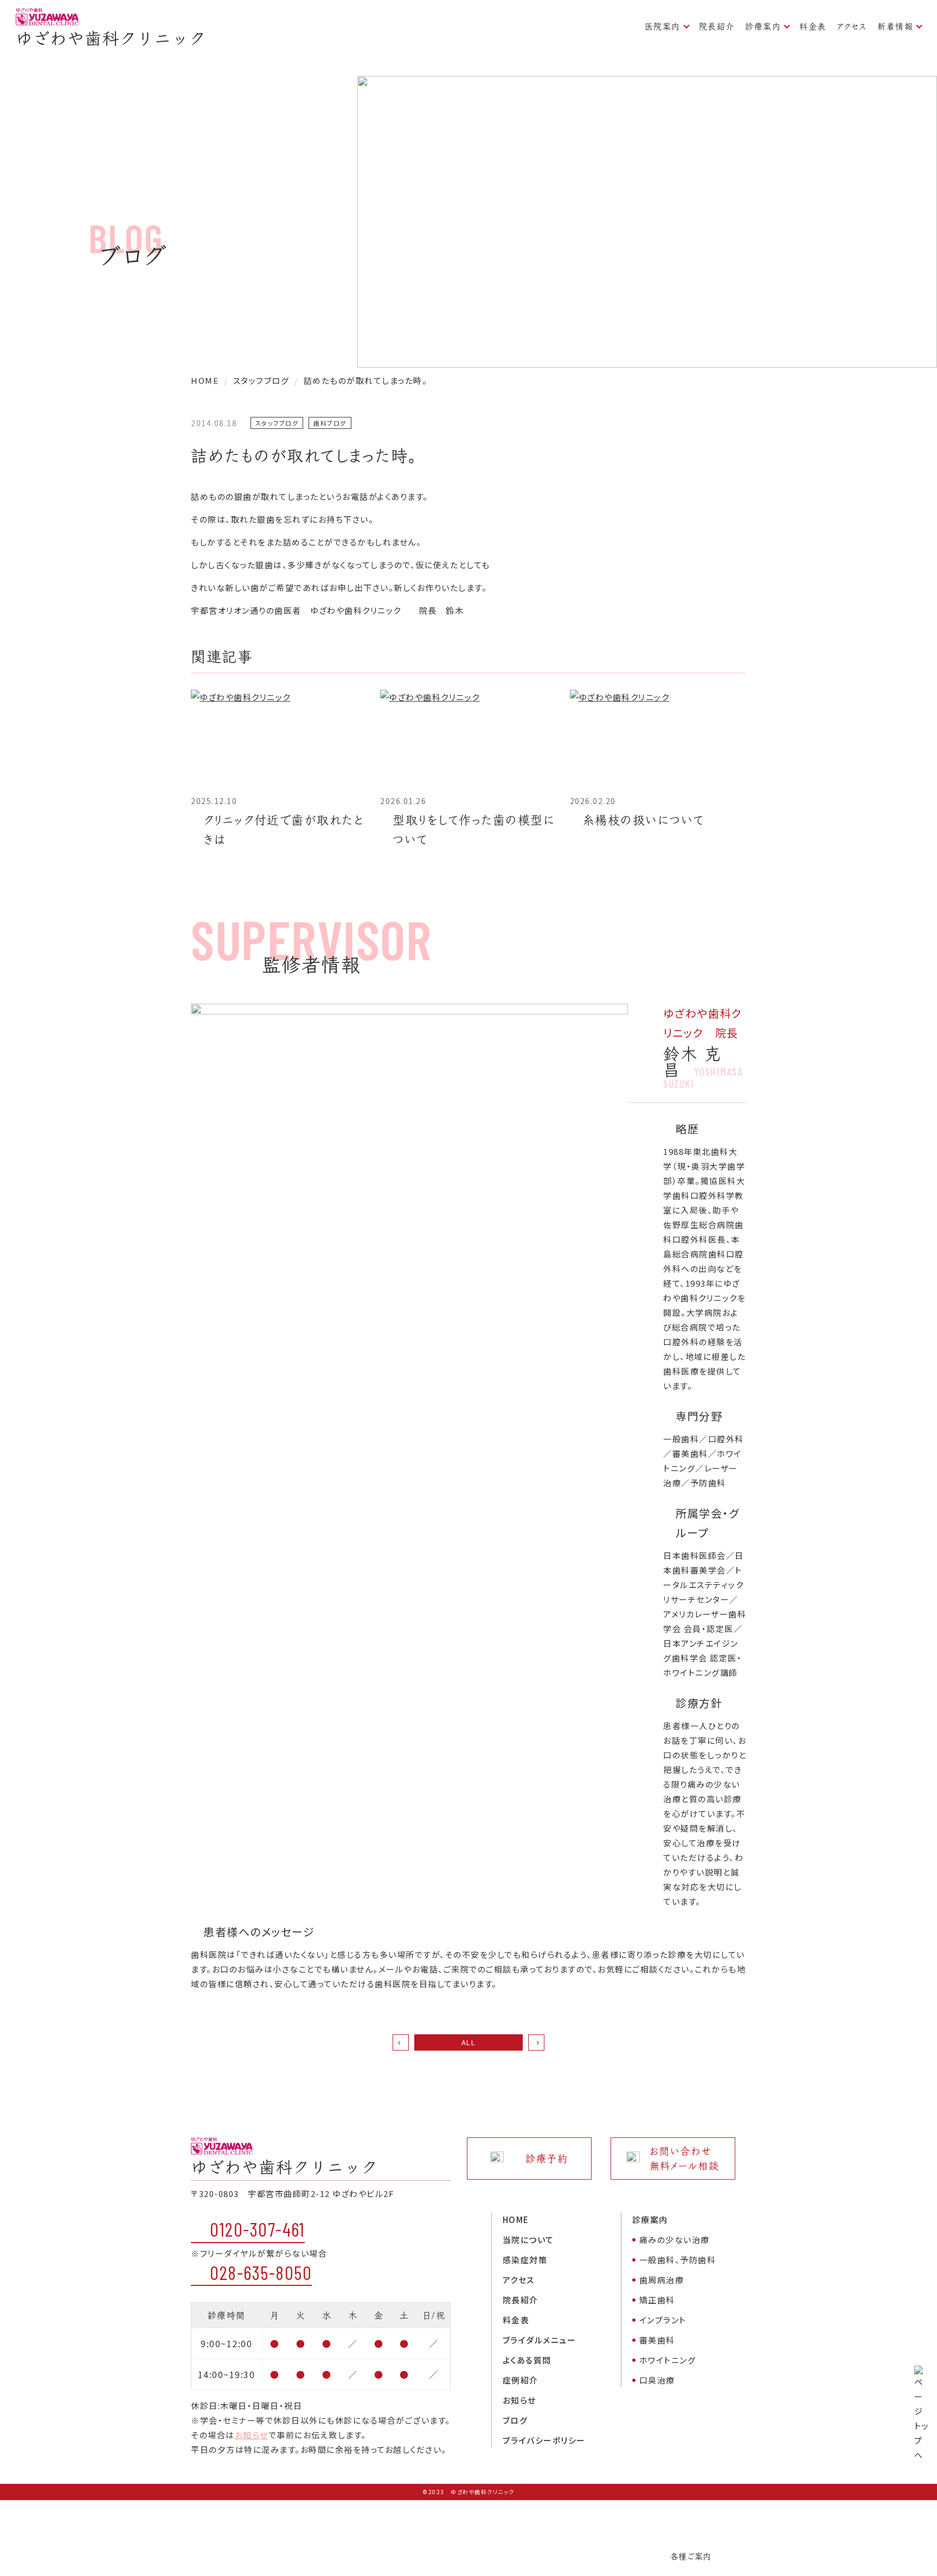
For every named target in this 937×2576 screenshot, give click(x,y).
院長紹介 (717, 26)
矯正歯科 (657, 2300)
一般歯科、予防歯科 (678, 2260)
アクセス (852, 26)
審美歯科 (657, 2340)
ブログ (515, 2420)
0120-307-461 (257, 2229)
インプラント (663, 2320)
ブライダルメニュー (540, 2340)
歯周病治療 (662, 2280)
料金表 (813, 26)
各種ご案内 (691, 2556)
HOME (516, 2220)
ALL (469, 2042)
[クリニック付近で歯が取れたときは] (279, 739)
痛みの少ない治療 (675, 2240)
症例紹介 (521, 2380)
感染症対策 (525, 2260)
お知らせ (252, 2435)
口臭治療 (657, 2380)
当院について (528, 2240)
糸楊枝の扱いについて (643, 820)
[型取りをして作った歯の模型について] (468, 739)
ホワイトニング (668, 2360)
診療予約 (547, 2159)
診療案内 (763, 26)
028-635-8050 (261, 2272)
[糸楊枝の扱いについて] (658, 739)
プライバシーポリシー (544, 2440)
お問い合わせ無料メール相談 (685, 2159)
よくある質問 (527, 2360)
